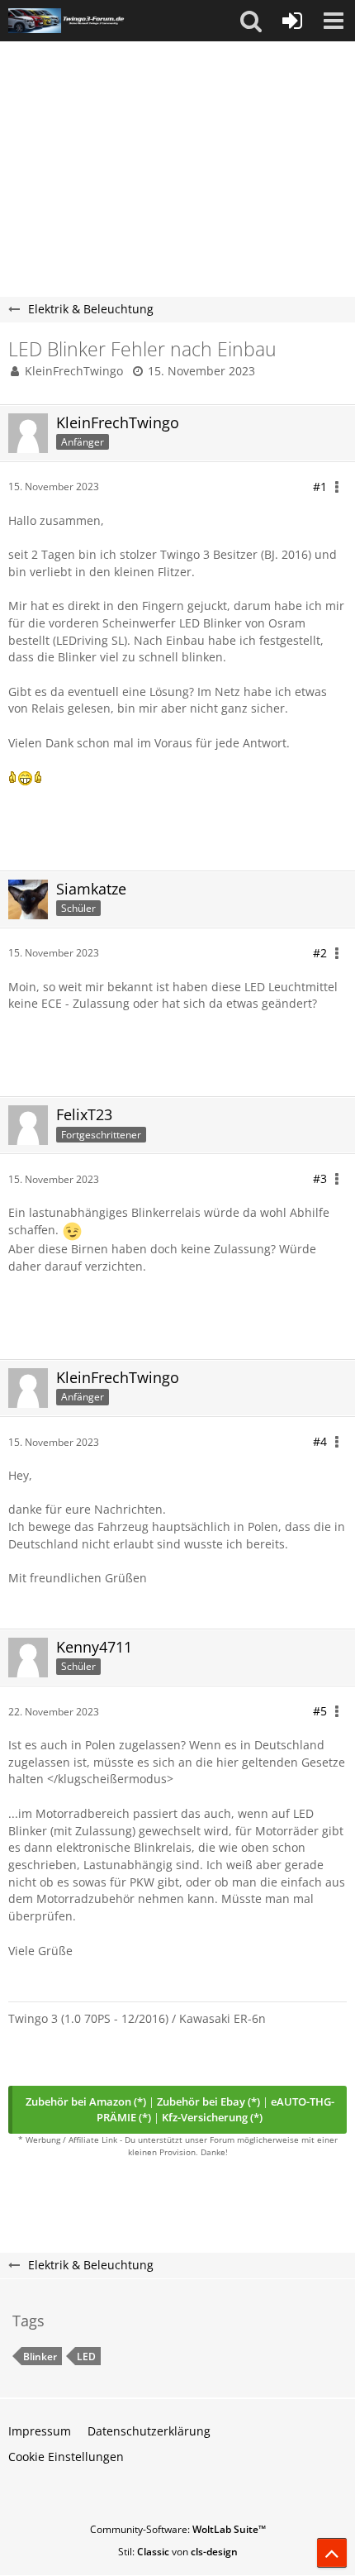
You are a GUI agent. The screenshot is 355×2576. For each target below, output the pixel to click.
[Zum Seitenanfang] (332, 2553)
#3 (320, 1178)
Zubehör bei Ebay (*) (208, 2101)
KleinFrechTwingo (74, 371)
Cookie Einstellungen (66, 2457)
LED (86, 2357)
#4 (320, 1441)
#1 (320, 487)
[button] (251, 21)
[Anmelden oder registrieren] (292, 21)
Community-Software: (178, 2529)
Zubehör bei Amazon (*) (86, 2101)
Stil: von (178, 2552)
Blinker (40, 2357)
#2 (320, 953)
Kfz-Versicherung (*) (212, 2117)
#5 (320, 1711)
